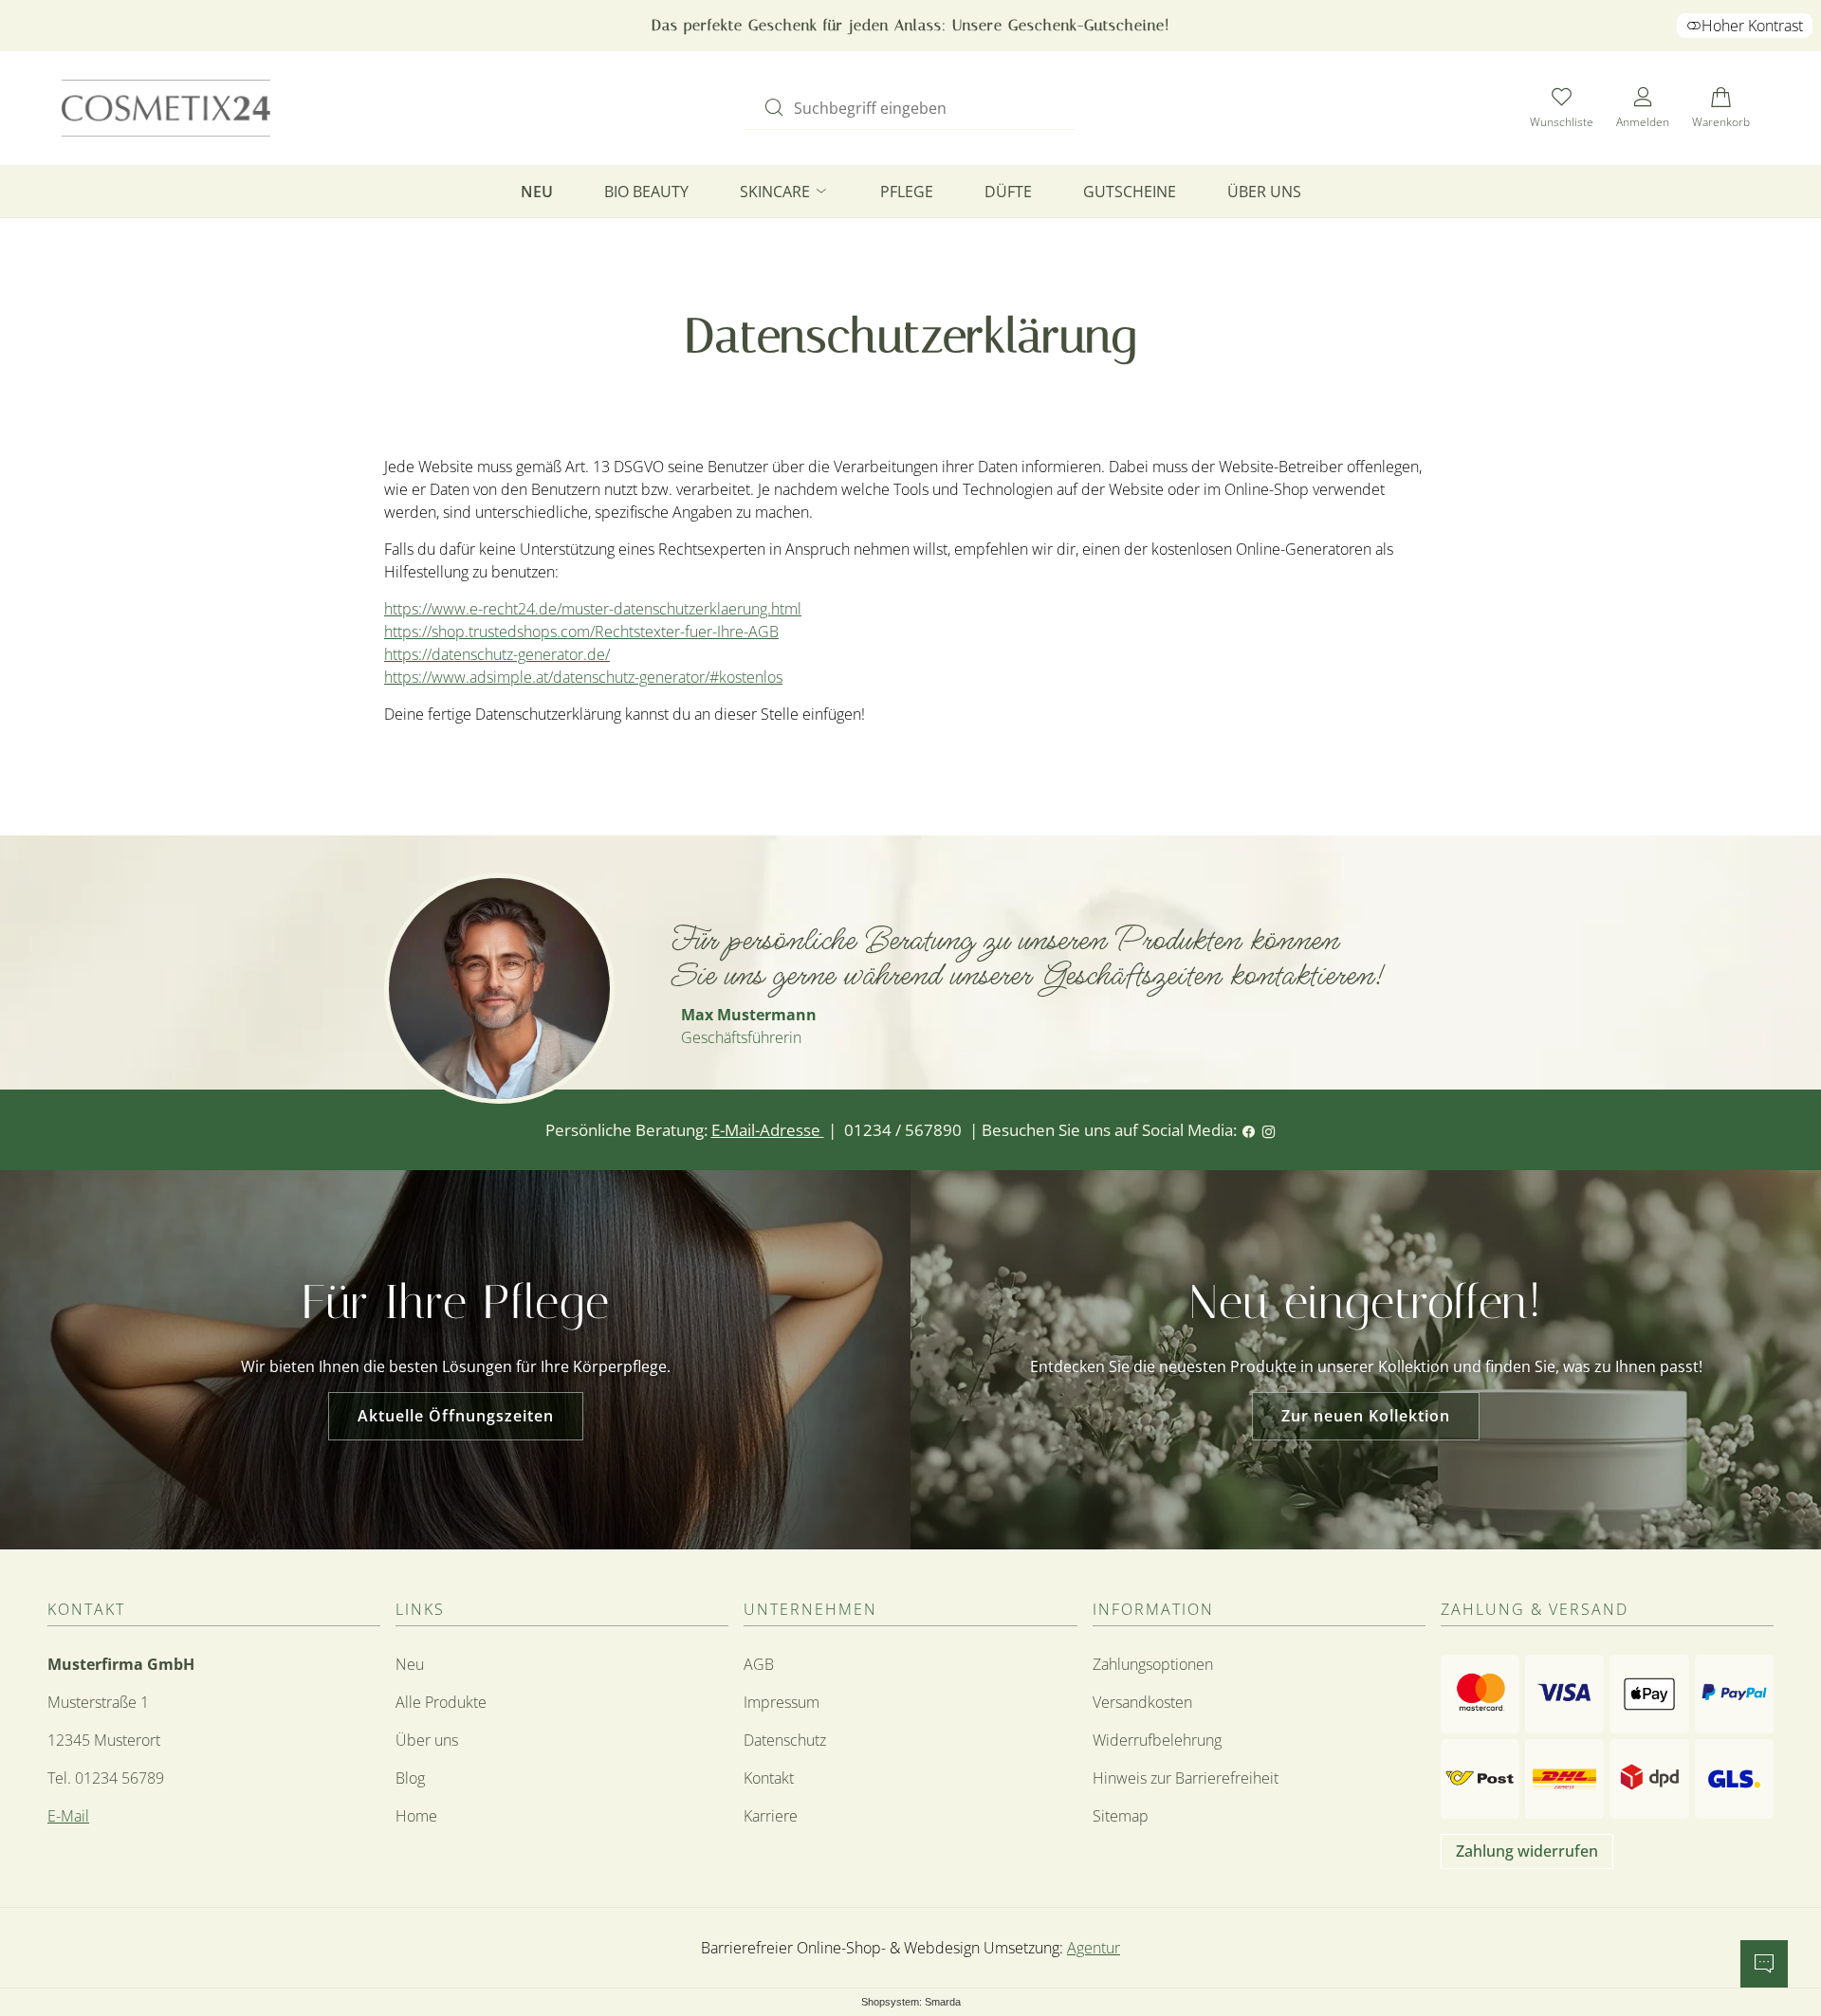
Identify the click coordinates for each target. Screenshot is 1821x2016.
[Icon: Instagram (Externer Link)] (1269, 1130)
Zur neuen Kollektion (1366, 1416)
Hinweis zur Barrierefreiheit (1186, 1778)
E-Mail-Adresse (768, 1130)
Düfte (1008, 192)
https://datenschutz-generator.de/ (497, 654)
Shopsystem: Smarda (911, 2003)
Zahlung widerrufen (1527, 1851)
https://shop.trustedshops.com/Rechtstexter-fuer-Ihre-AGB (581, 632)
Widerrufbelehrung (1157, 1740)
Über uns (1264, 192)
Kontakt (769, 1778)
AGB (759, 1664)
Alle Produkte (441, 1702)
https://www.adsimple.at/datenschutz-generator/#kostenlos (583, 677)
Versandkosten (1142, 1702)
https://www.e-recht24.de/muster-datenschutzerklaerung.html (593, 609)
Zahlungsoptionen (1153, 1664)
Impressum (782, 1702)
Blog (410, 1778)
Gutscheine (1130, 192)
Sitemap (1121, 1816)
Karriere (771, 1816)
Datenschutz (785, 1740)
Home (416, 1816)
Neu (537, 192)
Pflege (907, 192)
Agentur (1094, 1948)
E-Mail (68, 1816)
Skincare (777, 192)
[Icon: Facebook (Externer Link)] (1249, 1130)
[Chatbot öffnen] (1764, 1964)
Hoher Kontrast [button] (1752, 26)
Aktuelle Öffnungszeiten (456, 1416)
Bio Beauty (646, 192)
